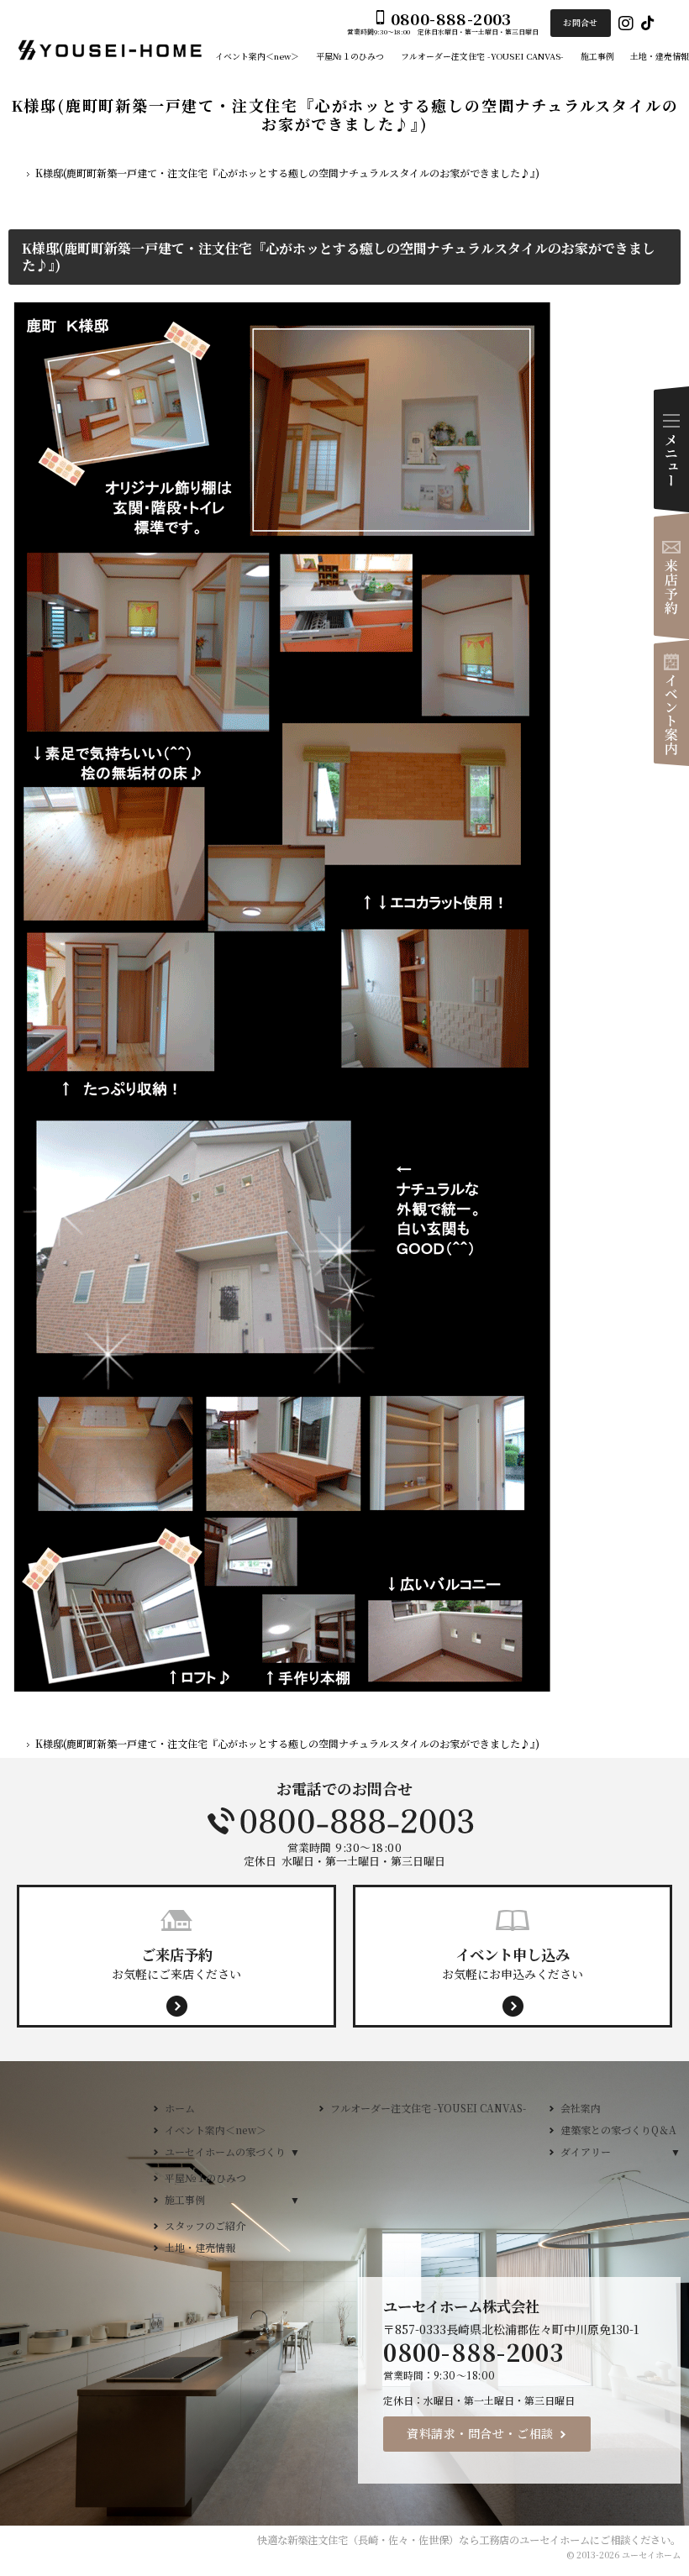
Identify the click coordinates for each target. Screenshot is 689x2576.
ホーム (180, 2108)
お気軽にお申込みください (513, 1963)
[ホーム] (15, 175)
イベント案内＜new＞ (216, 2130)
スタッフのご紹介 (205, 2225)
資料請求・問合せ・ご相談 (480, 2433)
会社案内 (581, 2108)
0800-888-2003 (344, 1821)
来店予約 (671, 576)
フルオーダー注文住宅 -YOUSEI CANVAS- (428, 2108)
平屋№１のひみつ (205, 2177)
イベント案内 (671, 703)
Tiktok (648, 23)
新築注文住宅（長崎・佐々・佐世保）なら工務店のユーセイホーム (439, 2540)
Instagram (626, 23)
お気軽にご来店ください (176, 1963)
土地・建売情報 (200, 2247)
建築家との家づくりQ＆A (618, 2130)
